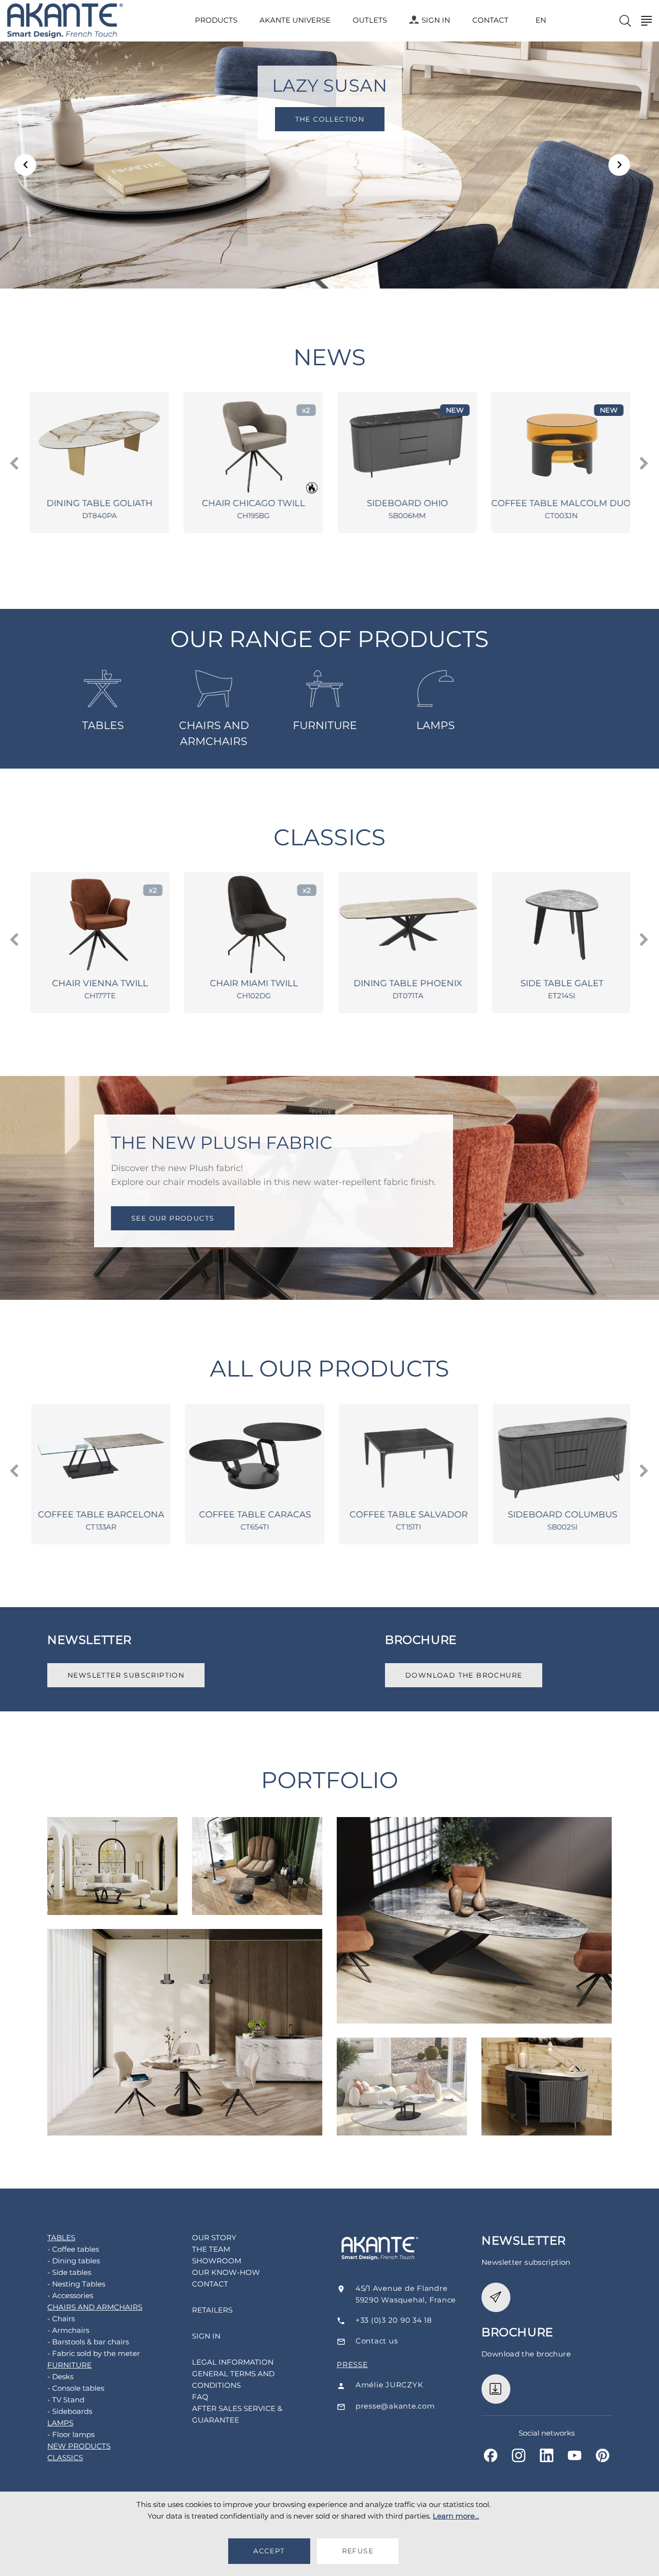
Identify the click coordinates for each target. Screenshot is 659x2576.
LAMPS (436, 725)
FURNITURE (325, 725)
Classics (329, 837)
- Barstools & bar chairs (88, 2342)
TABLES (103, 725)
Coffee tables (112, 1845)
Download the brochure (464, 1675)
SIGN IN (436, 20)
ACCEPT (269, 2551)
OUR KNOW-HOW (226, 2272)
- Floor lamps (71, 2434)
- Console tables (76, 2388)
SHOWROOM (217, 2261)
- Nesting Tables (76, 2284)
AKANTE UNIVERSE (295, 20)
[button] (25, 165)
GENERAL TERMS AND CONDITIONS (233, 2379)
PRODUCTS (216, 20)
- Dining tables (74, 2261)
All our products (330, 1369)
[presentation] (15, 464)
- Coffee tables (73, 2249)
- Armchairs (68, 2330)
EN (541, 20)
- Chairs (61, 2319)
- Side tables (69, 2272)
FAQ (200, 2397)
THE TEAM (211, 2249)
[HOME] (65, 21)
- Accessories (70, 2295)
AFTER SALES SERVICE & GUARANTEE (237, 2414)
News (329, 357)
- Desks (60, 2376)
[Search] (625, 21)
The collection (329, 119)
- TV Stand (66, 2400)
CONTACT (490, 20)
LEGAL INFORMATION (233, 2362)
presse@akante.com (395, 2406)
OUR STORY (214, 2238)
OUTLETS (370, 20)
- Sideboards (70, 2411)
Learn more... (456, 2516)
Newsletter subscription (126, 1675)
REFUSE (358, 2551)
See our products (173, 1218)
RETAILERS (212, 2310)
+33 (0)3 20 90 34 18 (394, 2320)
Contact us (377, 2341)
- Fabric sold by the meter (94, 2353)
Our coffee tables (402, 2066)
